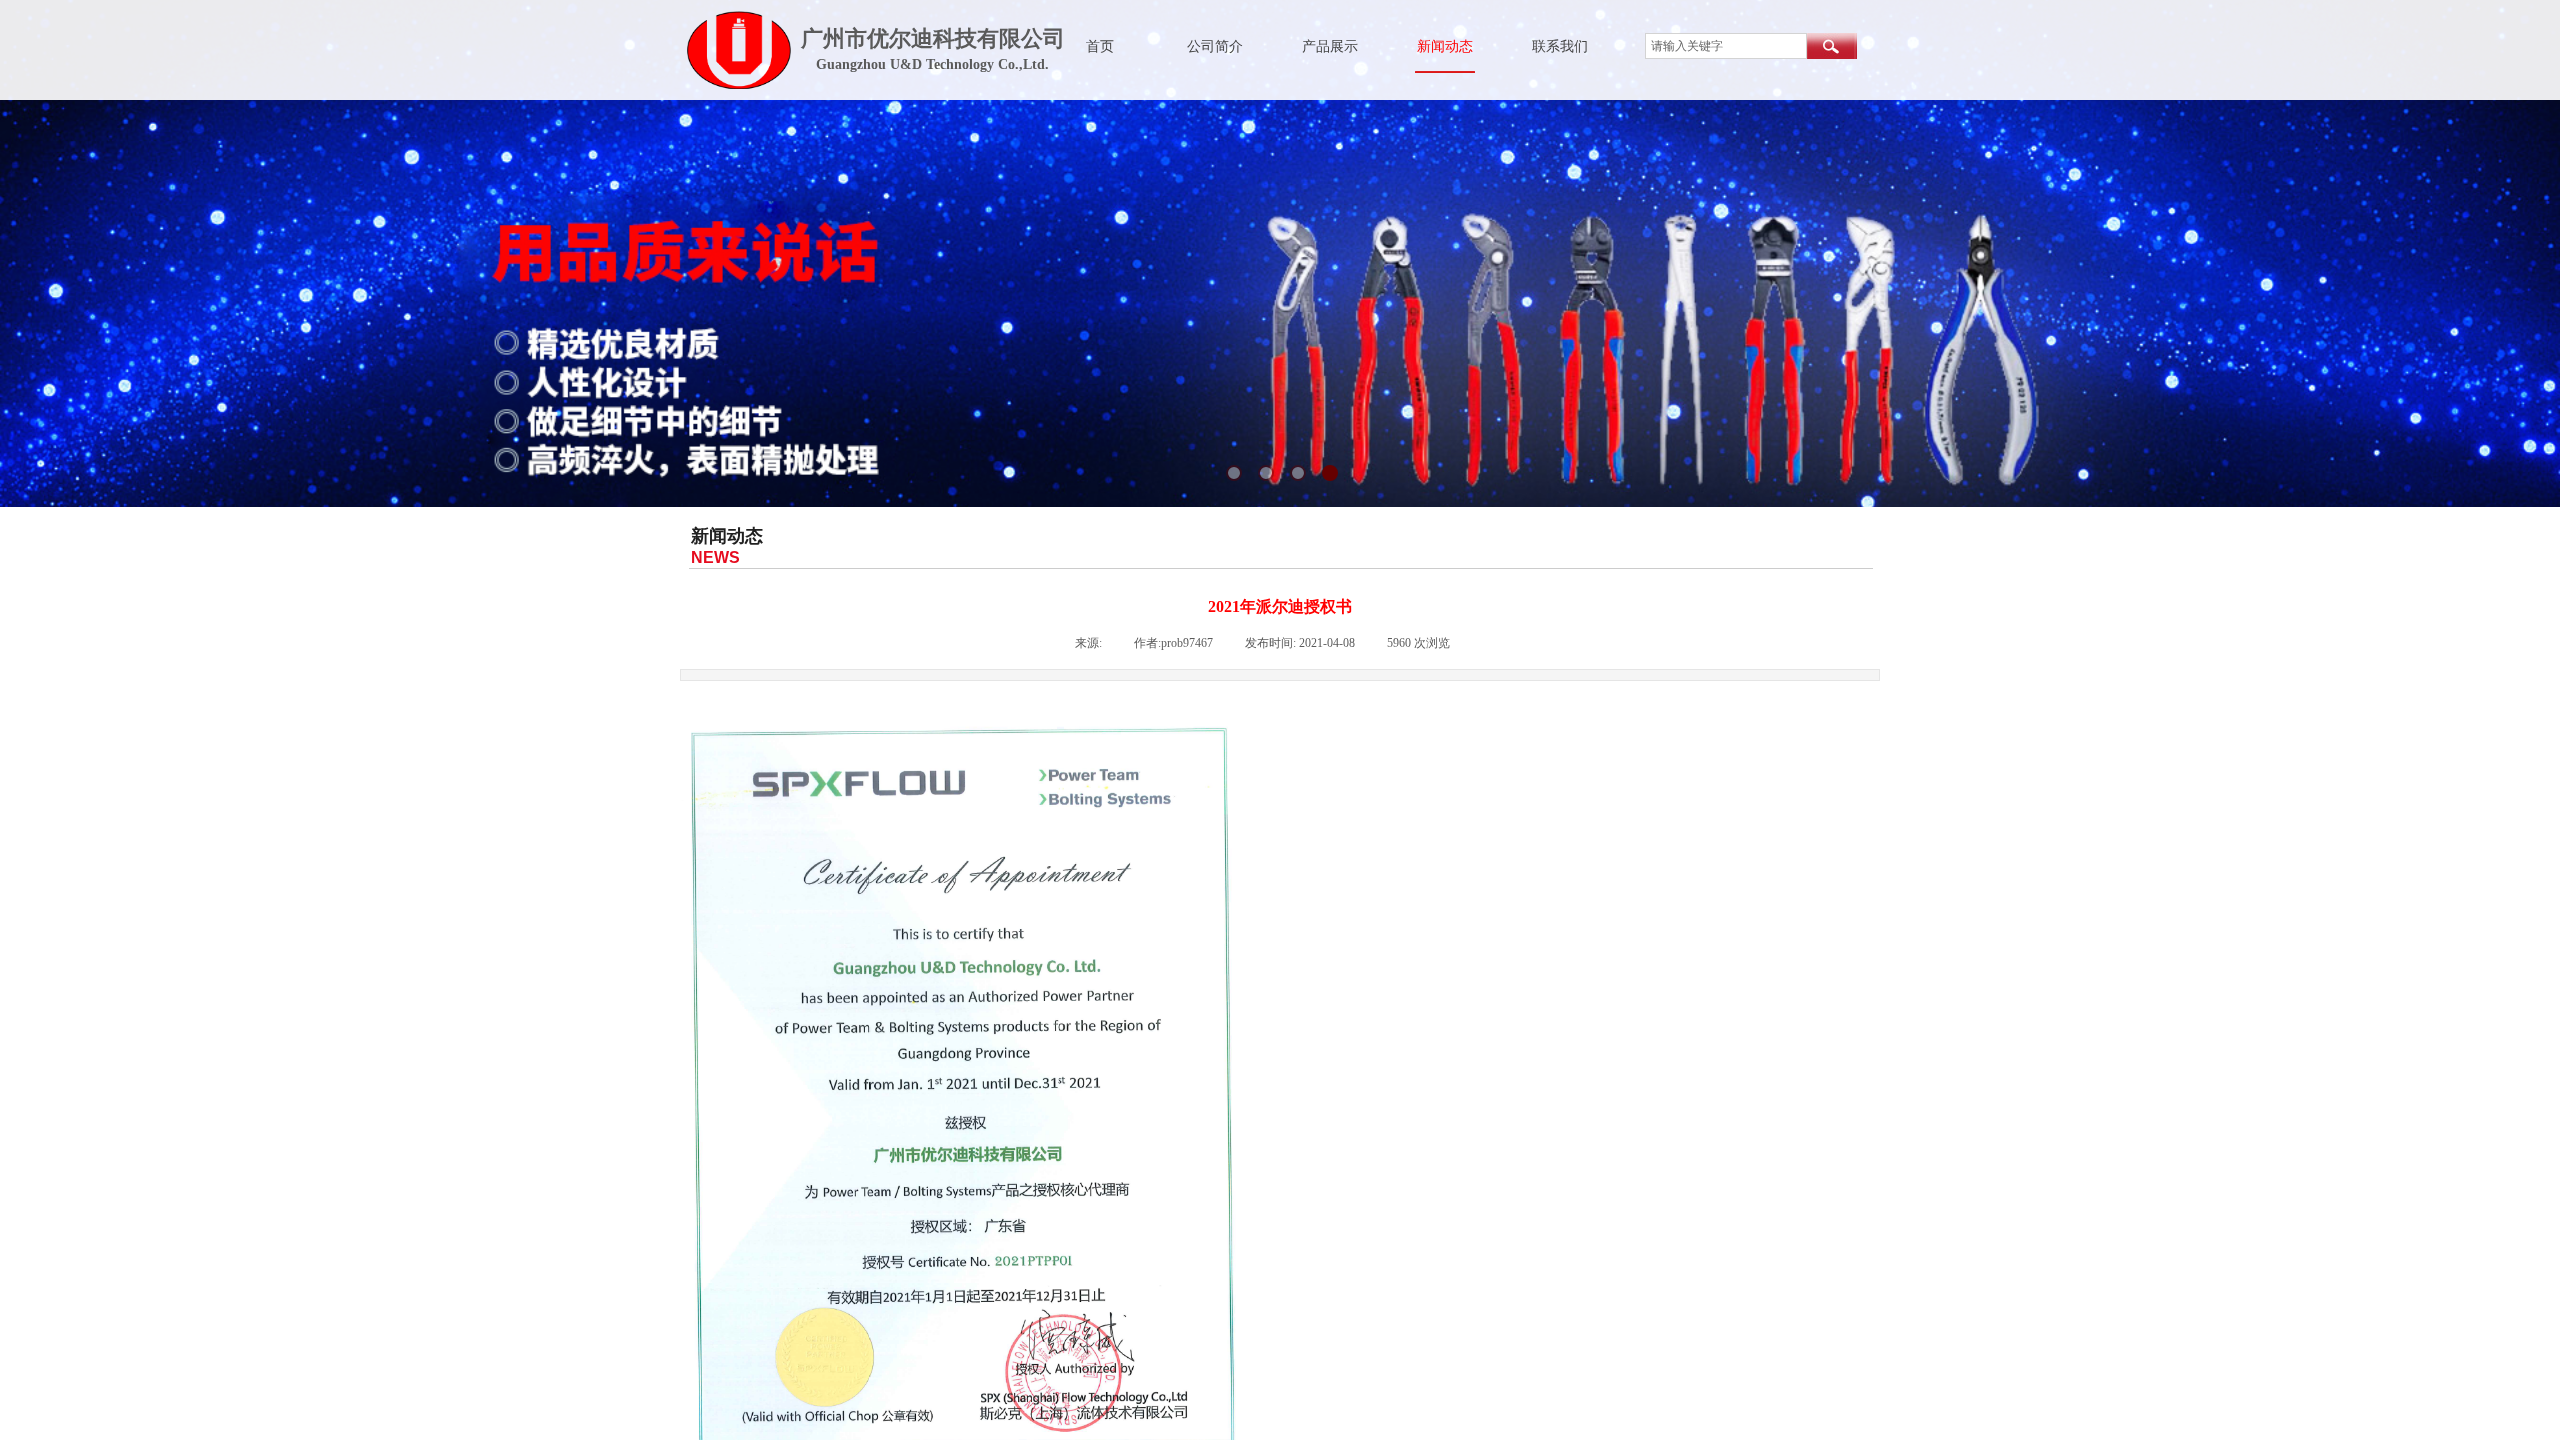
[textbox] (1726, 46)
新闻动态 (1445, 46)
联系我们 (1560, 46)
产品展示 (1330, 46)
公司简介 (1215, 46)
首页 (1100, 46)
